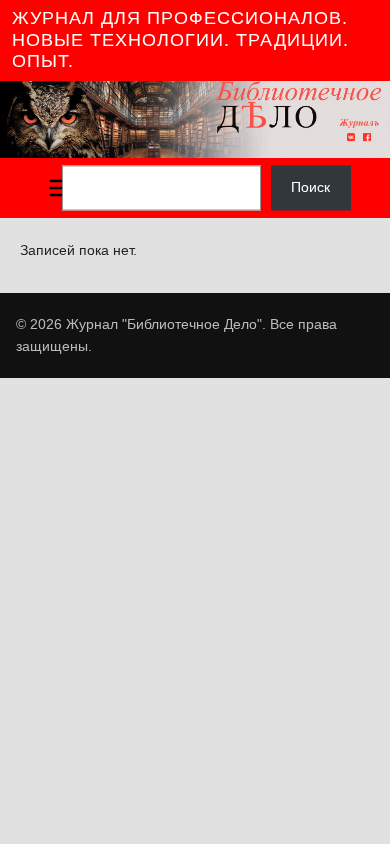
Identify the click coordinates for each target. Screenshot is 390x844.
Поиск (310, 188)
